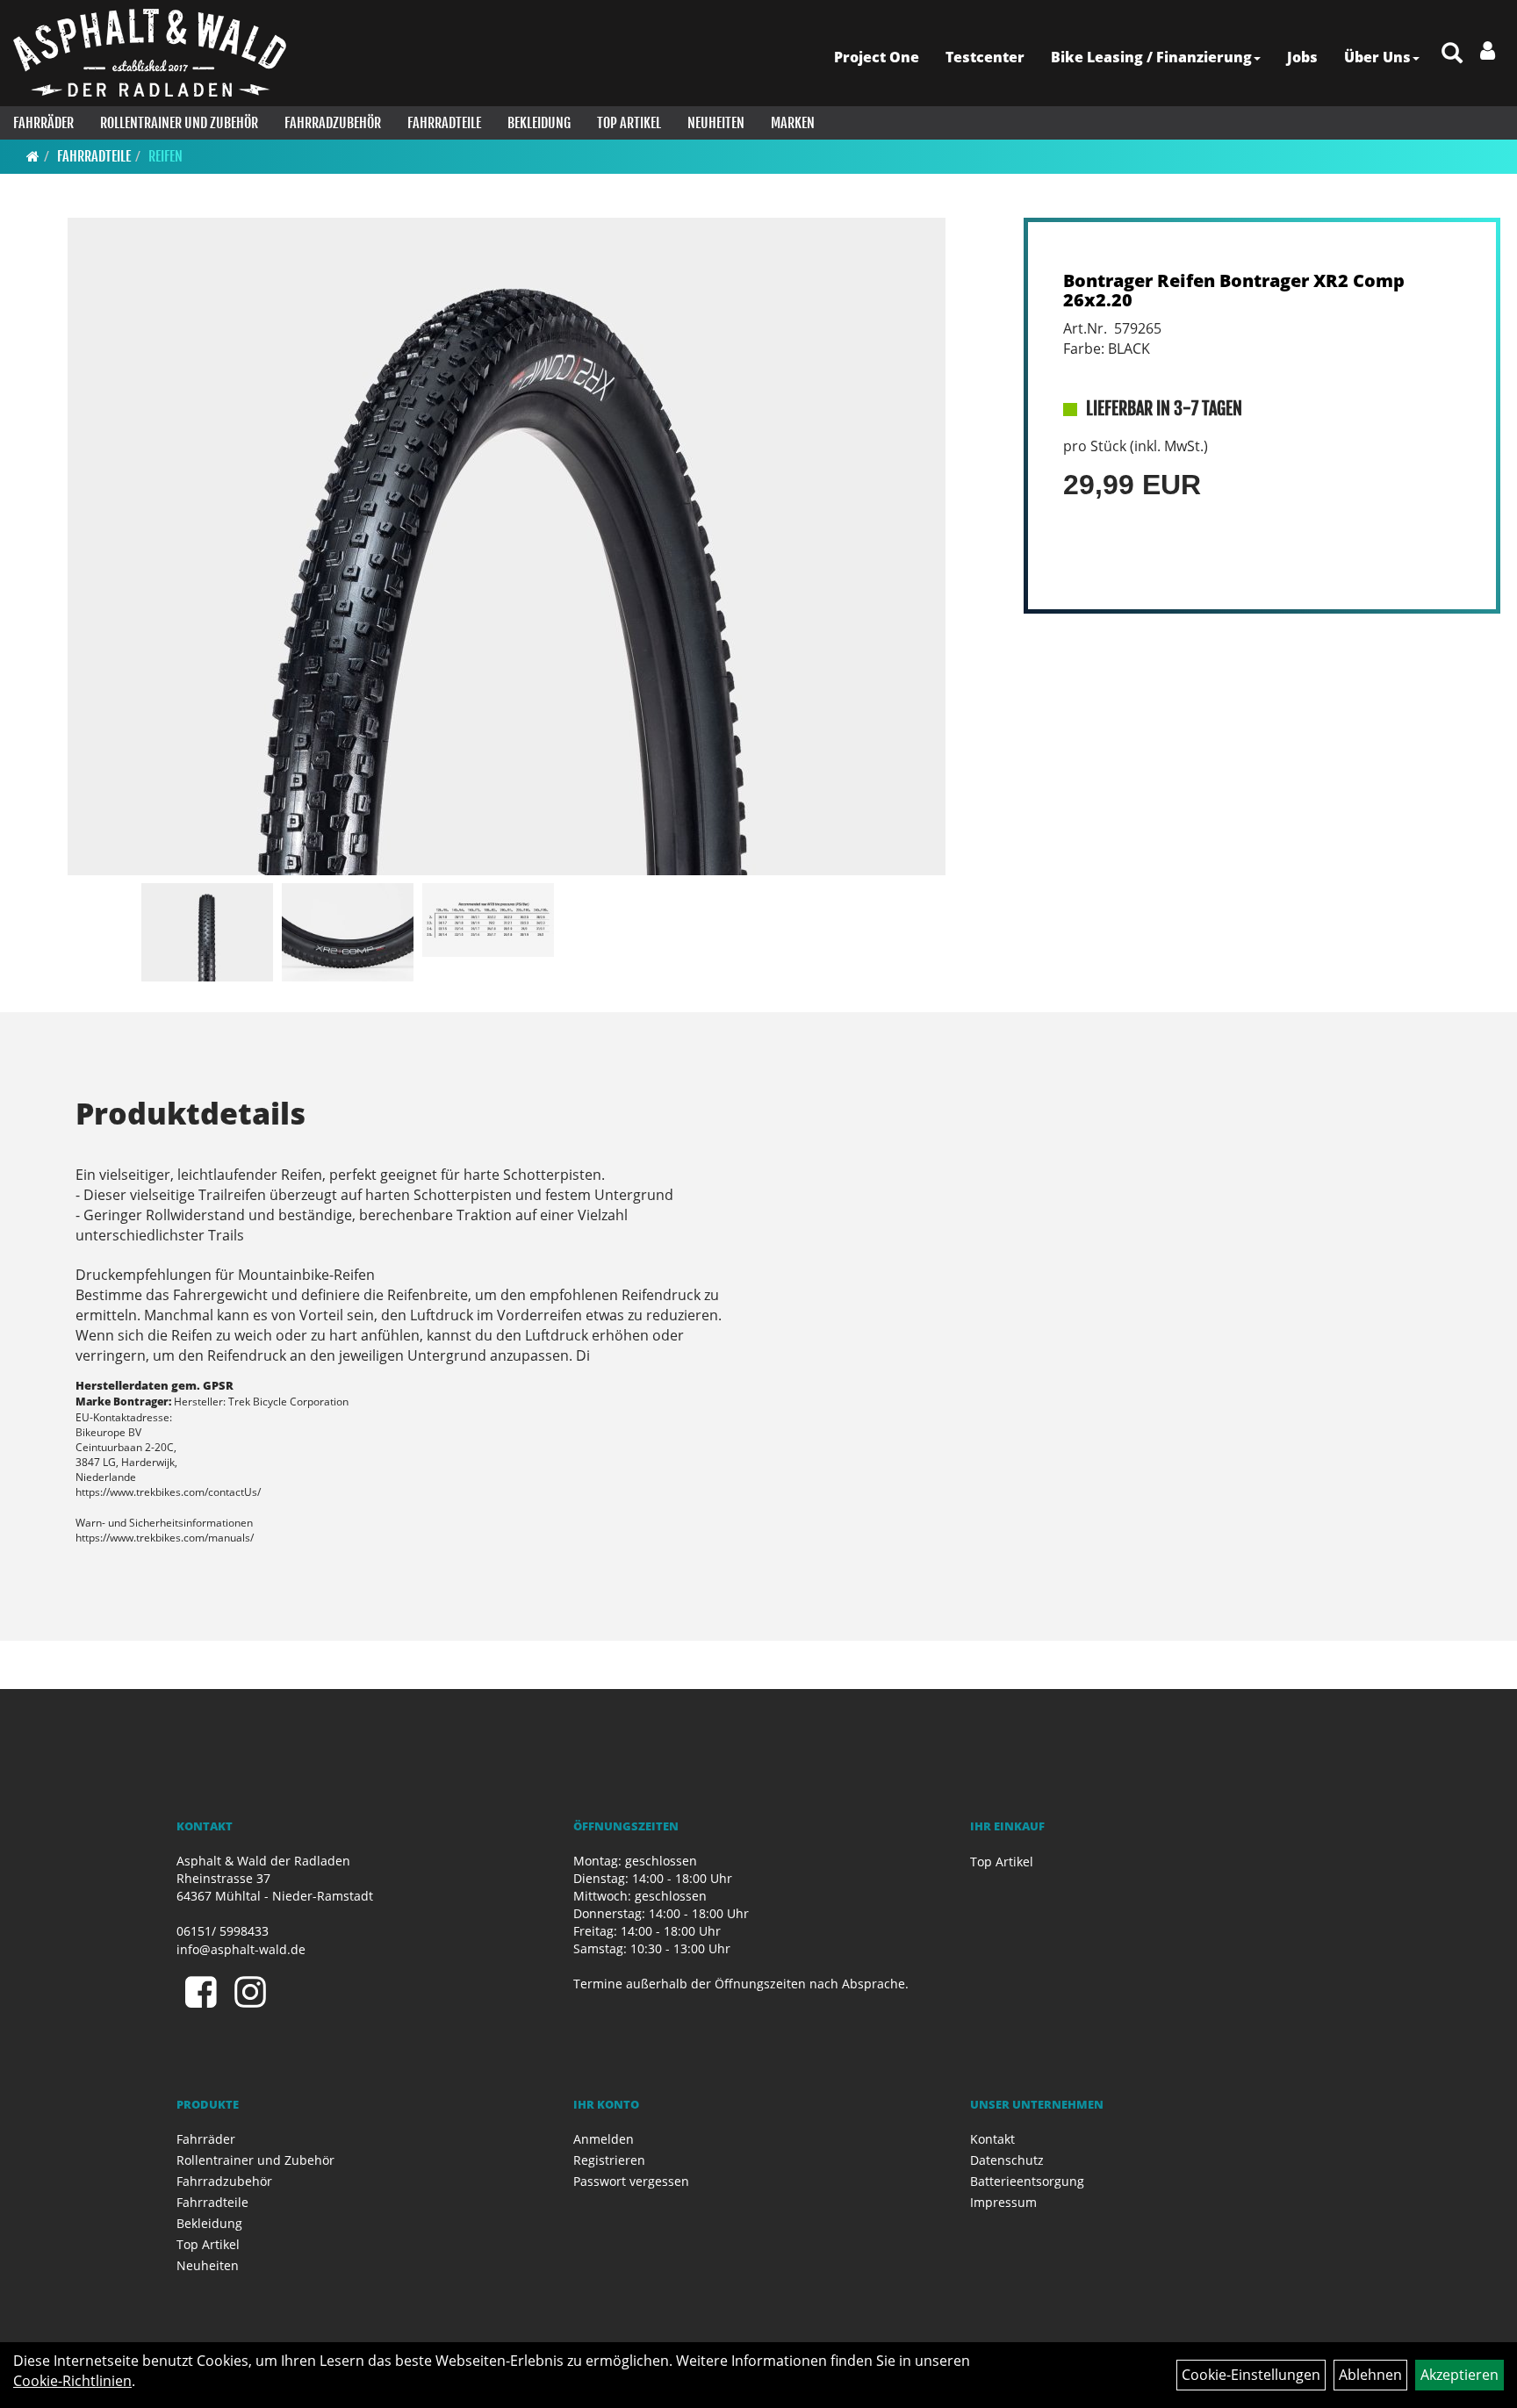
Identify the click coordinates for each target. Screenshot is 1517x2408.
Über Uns (1377, 57)
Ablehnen (1370, 2375)
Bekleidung (539, 123)
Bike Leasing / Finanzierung (1151, 57)
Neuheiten (716, 123)
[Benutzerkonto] (1488, 50)
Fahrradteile (444, 123)
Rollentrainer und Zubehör (179, 123)
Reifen (165, 156)
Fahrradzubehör (333, 123)
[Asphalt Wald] (150, 53)
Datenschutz (1007, 2160)
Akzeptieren (1459, 2375)
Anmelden (604, 2139)
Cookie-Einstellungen (1251, 2375)
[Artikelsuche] (1452, 54)
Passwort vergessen (631, 2181)
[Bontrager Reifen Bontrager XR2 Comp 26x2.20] (507, 546)
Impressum (1003, 2202)
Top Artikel (629, 123)
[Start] (33, 156)
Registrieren (609, 2160)
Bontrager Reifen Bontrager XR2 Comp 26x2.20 (1234, 290)
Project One (877, 57)
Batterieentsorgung (1027, 2181)
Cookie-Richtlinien (72, 2381)
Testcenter (985, 57)
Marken (793, 123)
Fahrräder (43, 123)
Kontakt (992, 2139)
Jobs (1302, 57)
